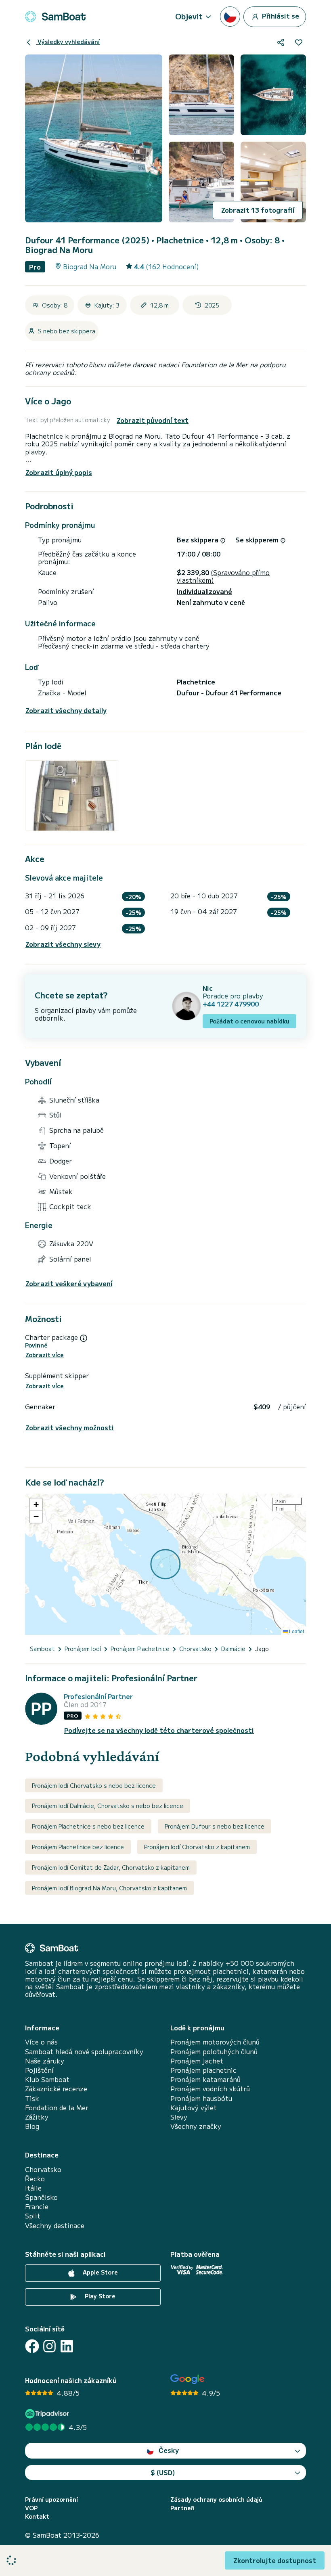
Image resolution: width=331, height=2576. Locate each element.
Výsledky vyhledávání (68, 42)
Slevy (179, 2117)
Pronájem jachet (197, 2061)
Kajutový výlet (194, 2108)
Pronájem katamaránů (205, 2079)
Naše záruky (45, 2061)
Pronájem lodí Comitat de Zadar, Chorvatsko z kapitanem (111, 1867)
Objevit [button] (189, 16)
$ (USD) (163, 2472)
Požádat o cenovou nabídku (249, 1021)
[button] (36, 1505)
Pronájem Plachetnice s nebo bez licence (88, 1826)
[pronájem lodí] (55, 17)
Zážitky (37, 2117)
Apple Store (100, 2272)
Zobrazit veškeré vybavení (69, 1284)
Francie (37, 2207)
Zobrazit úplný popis (59, 472)
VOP (31, 2508)
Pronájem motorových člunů (215, 2042)
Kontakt (37, 2516)
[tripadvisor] (48, 2414)
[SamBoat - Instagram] (49, 2346)
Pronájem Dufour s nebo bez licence (215, 1826)
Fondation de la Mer (57, 2108)
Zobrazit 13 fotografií (258, 210)
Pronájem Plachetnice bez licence (78, 1847)
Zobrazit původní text (153, 420)
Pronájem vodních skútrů (210, 2089)
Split (33, 2216)
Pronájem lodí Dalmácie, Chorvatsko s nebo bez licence (108, 1806)
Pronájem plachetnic (203, 2070)
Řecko (35, 2179)
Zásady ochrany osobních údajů (216, 2500)
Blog (32, 2126)
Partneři (182, 2508)
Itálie (33, 2188)
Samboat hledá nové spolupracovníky (84, 2052)
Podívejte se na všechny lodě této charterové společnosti (159, 1730)
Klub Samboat (47, 2079)
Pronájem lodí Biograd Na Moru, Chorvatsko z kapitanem (109, 1888)
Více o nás (41, 2042)
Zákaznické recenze (56, 2089)
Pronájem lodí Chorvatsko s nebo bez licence (94, 1785)
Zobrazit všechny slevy (63, 944)
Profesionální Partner (98, 1696)
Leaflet (296, 1631)
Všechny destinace (55, 2225)
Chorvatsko (43, 2169)
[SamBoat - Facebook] (32, 2346)
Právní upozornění (51, 2500)
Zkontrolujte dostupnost (275, 2560)
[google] (187, 2379)
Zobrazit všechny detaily (66, 710)
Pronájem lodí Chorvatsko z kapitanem (197, 1847)
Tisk (32, 2098)
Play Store (99, 2296)
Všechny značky (196, 2126)
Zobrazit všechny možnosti (70, 1428)
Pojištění (39, 2070)
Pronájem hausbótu (201, 2098)
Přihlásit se (280, 15)
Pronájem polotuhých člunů (214, 2052)
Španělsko (41, 2197)
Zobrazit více (45, 1355)
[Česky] (230, 17)
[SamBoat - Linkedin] (67, 2346)
